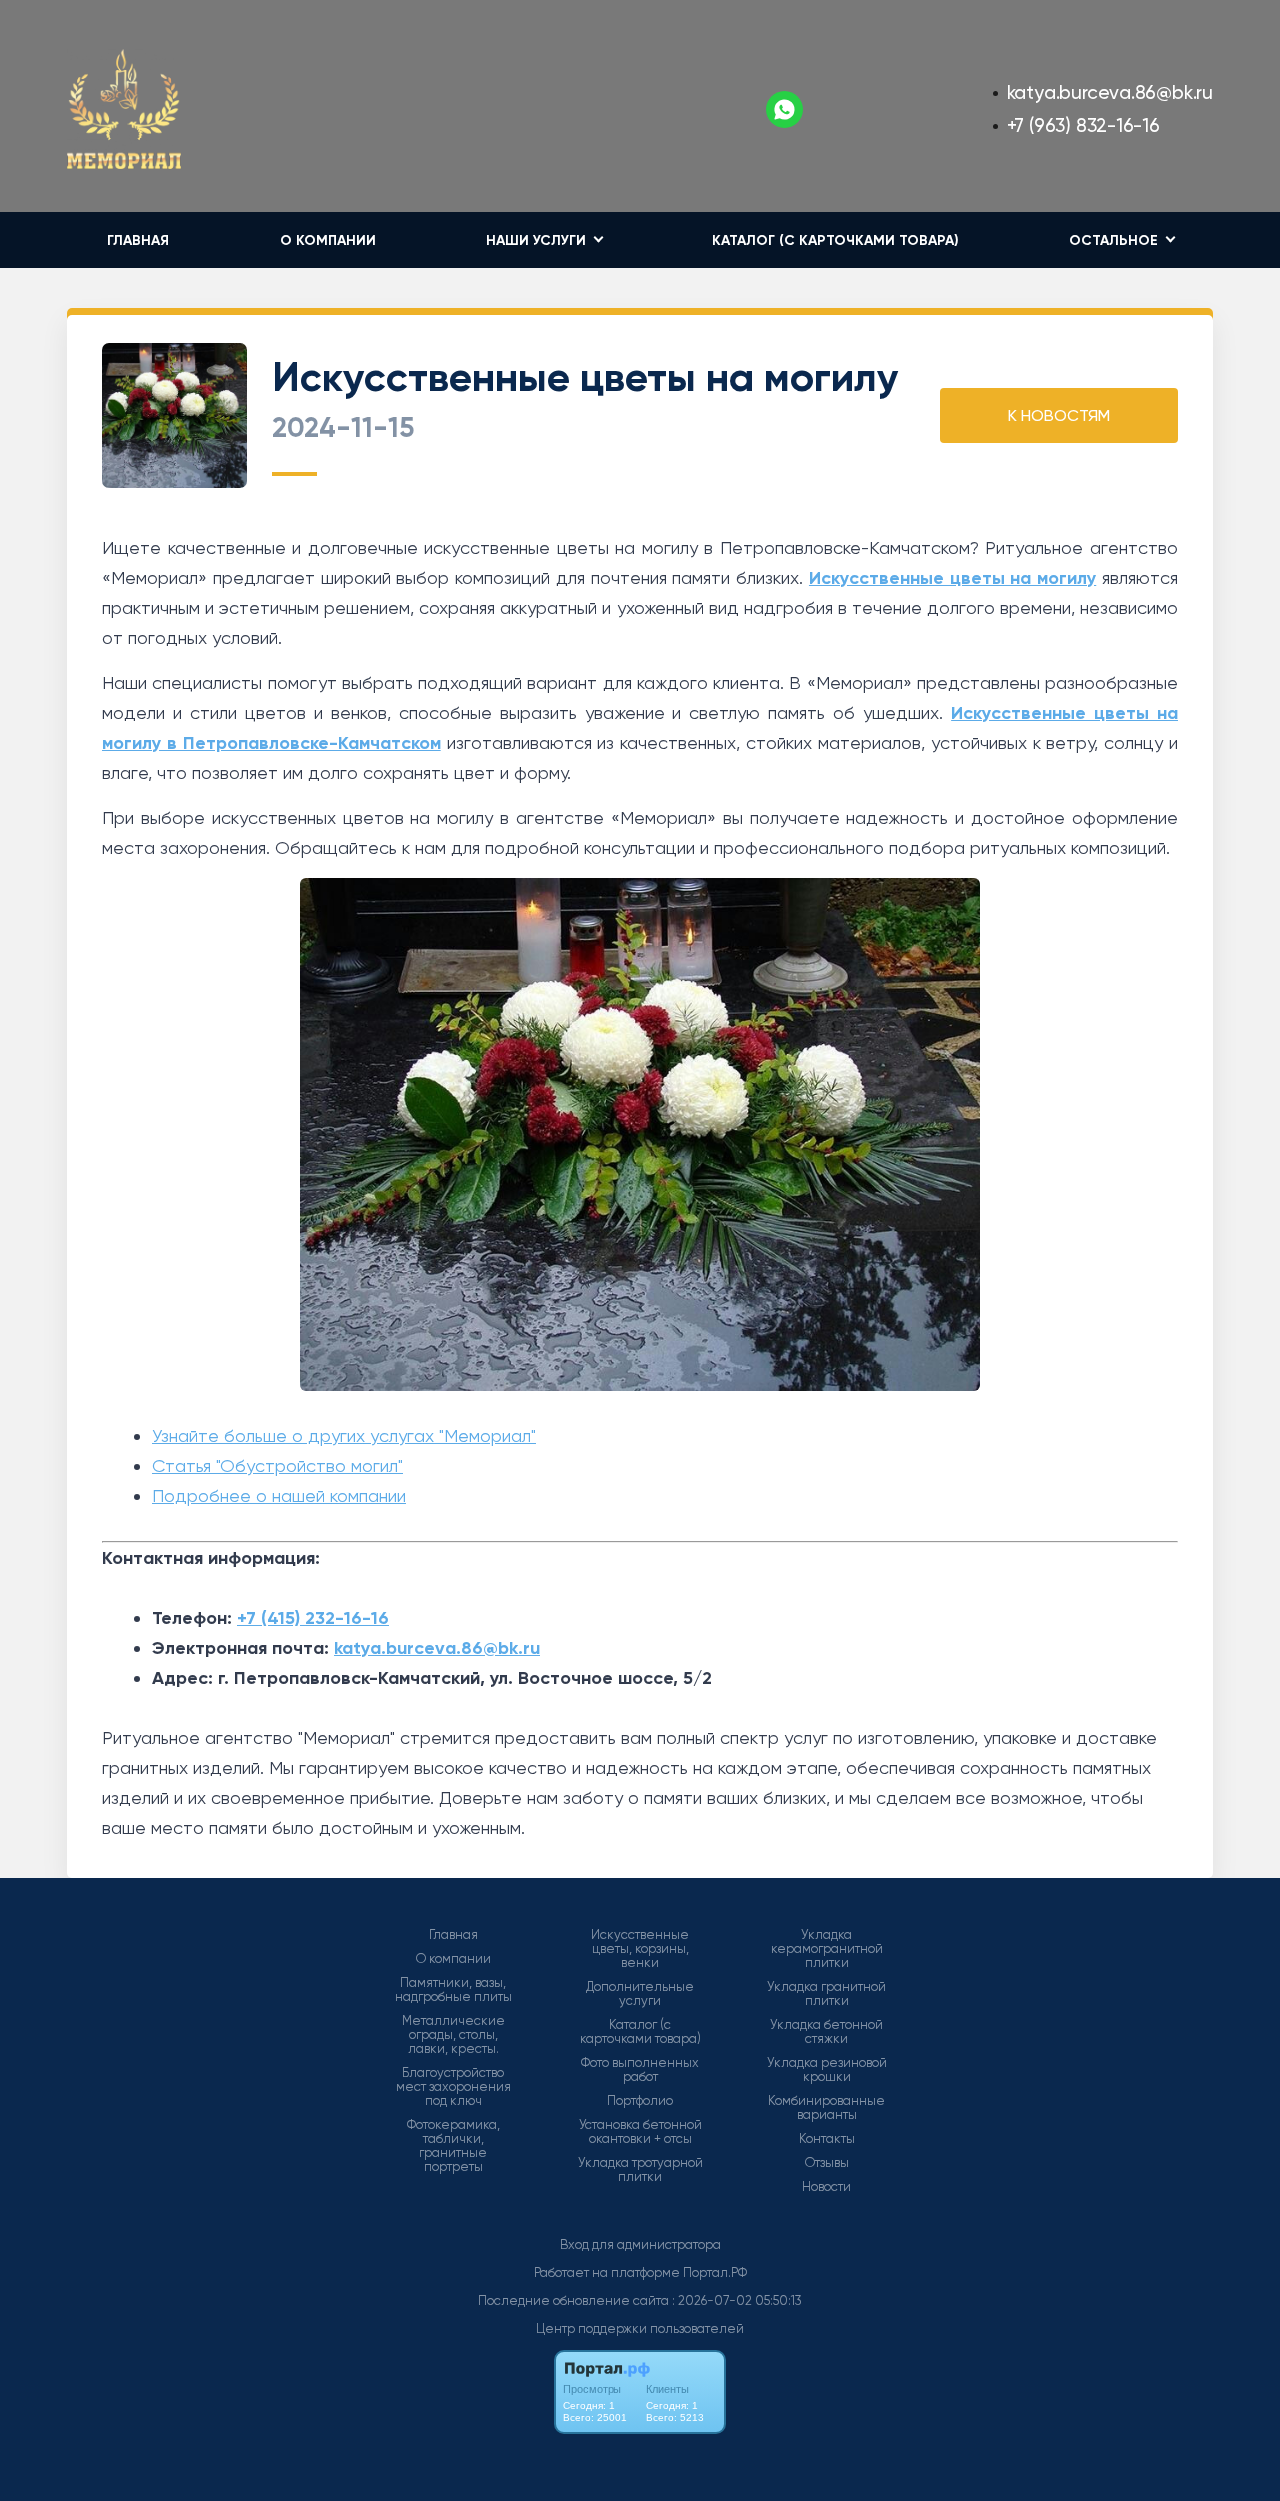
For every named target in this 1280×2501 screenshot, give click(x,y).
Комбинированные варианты (826, 2108)
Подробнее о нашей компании (279, 1495)
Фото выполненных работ (640, 2070)
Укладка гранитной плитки (826, 1994)
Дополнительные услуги (640, 1994)
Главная (138, 240)
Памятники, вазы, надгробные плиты (453, 1990)
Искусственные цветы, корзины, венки (640, 1949)
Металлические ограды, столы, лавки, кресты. (453, 2035)
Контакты (827, 2139)
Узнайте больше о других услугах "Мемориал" (344, 1435)
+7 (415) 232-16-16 (313, 1618)
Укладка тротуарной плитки (640, 2170)
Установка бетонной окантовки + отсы (640, 2132)
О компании (328, 240)
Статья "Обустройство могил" (277, 1465)
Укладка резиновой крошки (827, 2070)
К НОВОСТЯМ (1059, 415)
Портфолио (640, 2101)
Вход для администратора (640, 2244)
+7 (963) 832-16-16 (1083, 125)
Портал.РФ (715, 2272)
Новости (826, 2187)
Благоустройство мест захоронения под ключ (453, 2087)
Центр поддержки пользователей (640, 2328)
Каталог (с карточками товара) (835, 240)
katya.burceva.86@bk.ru (1110, 92)
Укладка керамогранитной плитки (827, 1949)
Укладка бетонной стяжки (826, 2032)
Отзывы (827, 2163)
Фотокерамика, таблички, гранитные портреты (453, 2146)
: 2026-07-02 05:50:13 (737, 2300)
